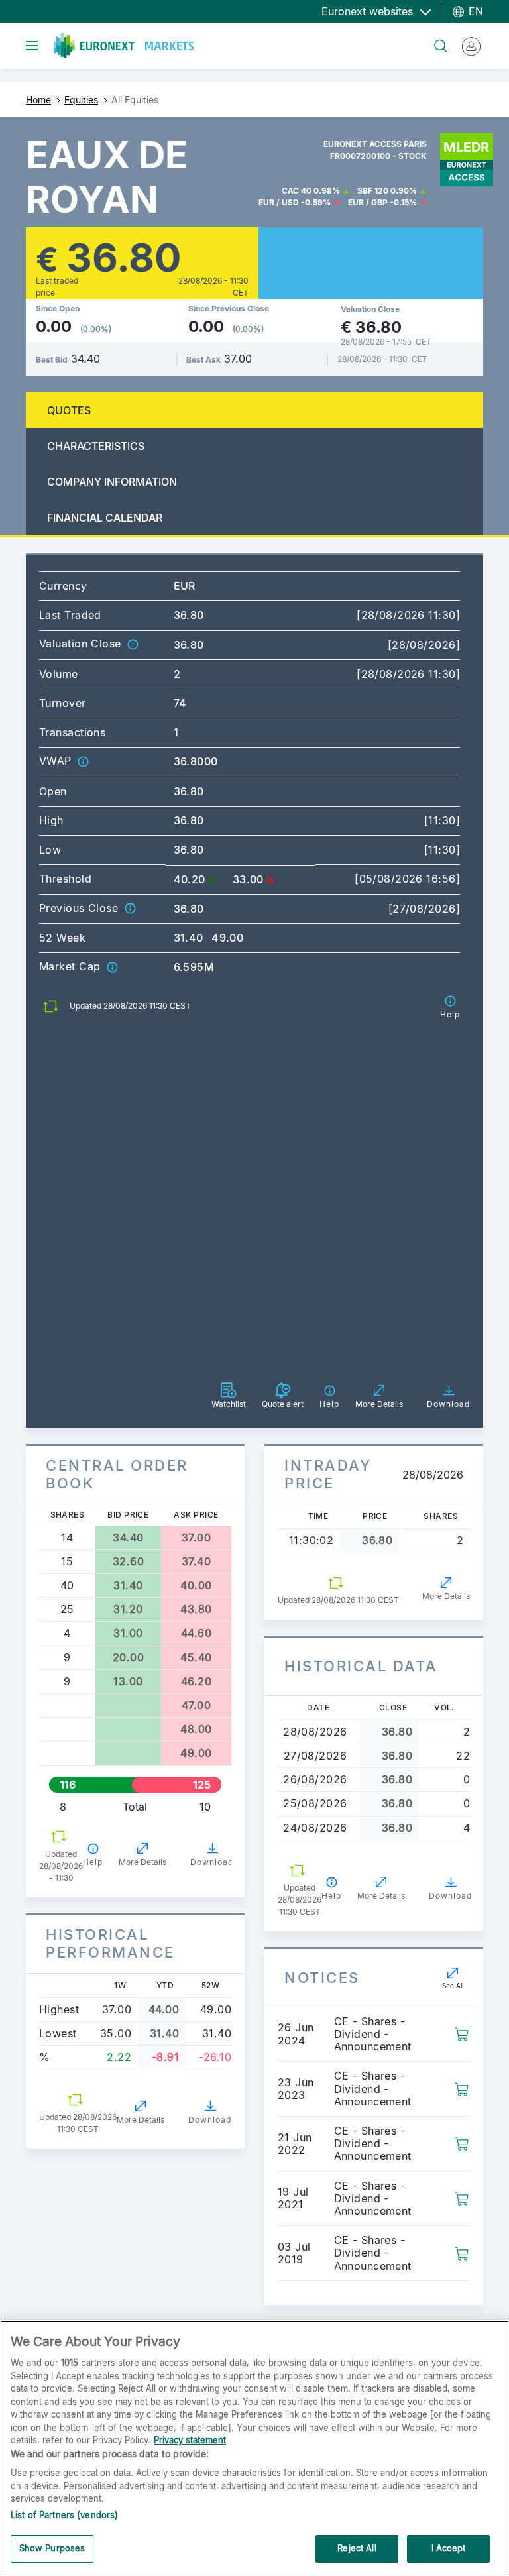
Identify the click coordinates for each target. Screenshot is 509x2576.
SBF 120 (373, 191)
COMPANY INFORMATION (112, 482)
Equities (81, 100)
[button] (133, 644)
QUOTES (69, 410)
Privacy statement (190, 2440)
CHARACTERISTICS (96, 446)
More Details (142, 1862)
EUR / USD (279, 202)
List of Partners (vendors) (64, 2515)
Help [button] (93, 1862)
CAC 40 (297, 191)
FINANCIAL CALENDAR (105, 518)
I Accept (448, 2548)
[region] (254, 2448)
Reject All (357, 2548)
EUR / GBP (368, 202)
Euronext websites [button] (369, 11)
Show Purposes (52, 2548)
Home (38, 100)
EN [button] (474, 11)
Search (434, 38)
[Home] (124, 46)
